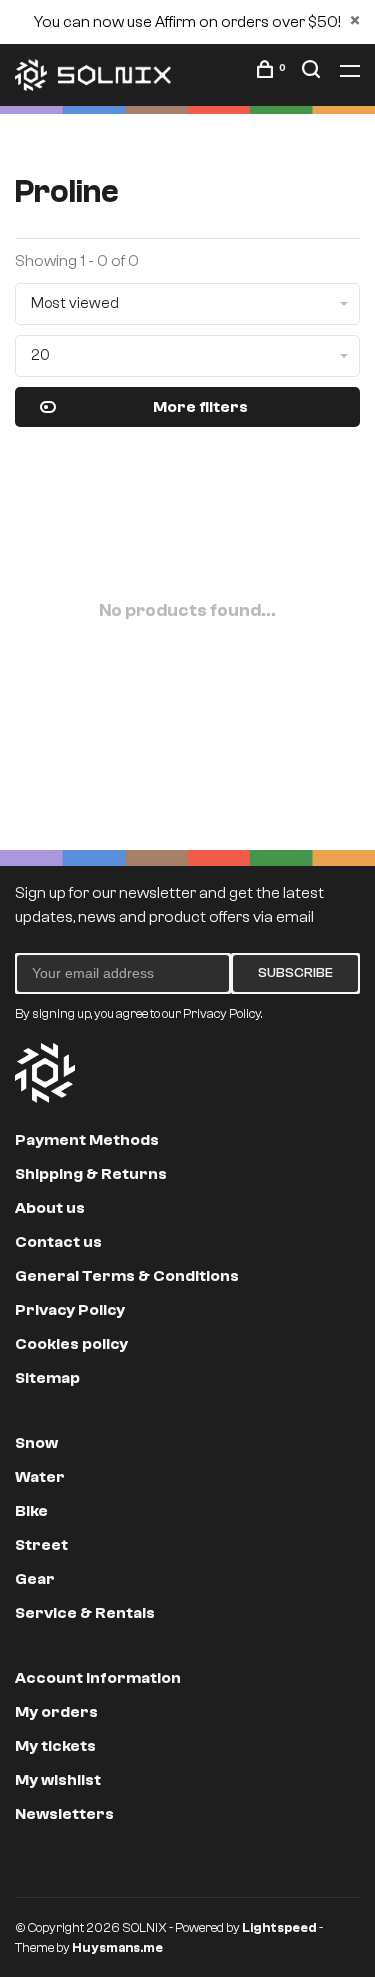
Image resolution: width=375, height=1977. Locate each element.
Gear (35, 1579)
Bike (31, 1511)
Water (40, 1477)
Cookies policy (71, 1344)
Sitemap (47, 1378)
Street (41, 1545)
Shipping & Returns (91, 1174)
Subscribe (295, 973)
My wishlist (58, 1780)
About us (50, 1208)
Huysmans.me (117, 1947)
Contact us (58, 1242)
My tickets (55, 1746)
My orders (56, 1712)
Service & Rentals (85, 1613)
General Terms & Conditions (127, 1276)
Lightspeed (279, 1927)
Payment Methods (87, 1140)
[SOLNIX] (45, 1073)
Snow (36, 1443)
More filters (200, 407)
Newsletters (64, 1814)
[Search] (313, 73)
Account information (98, 1678)
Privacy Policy (70, 1310)
